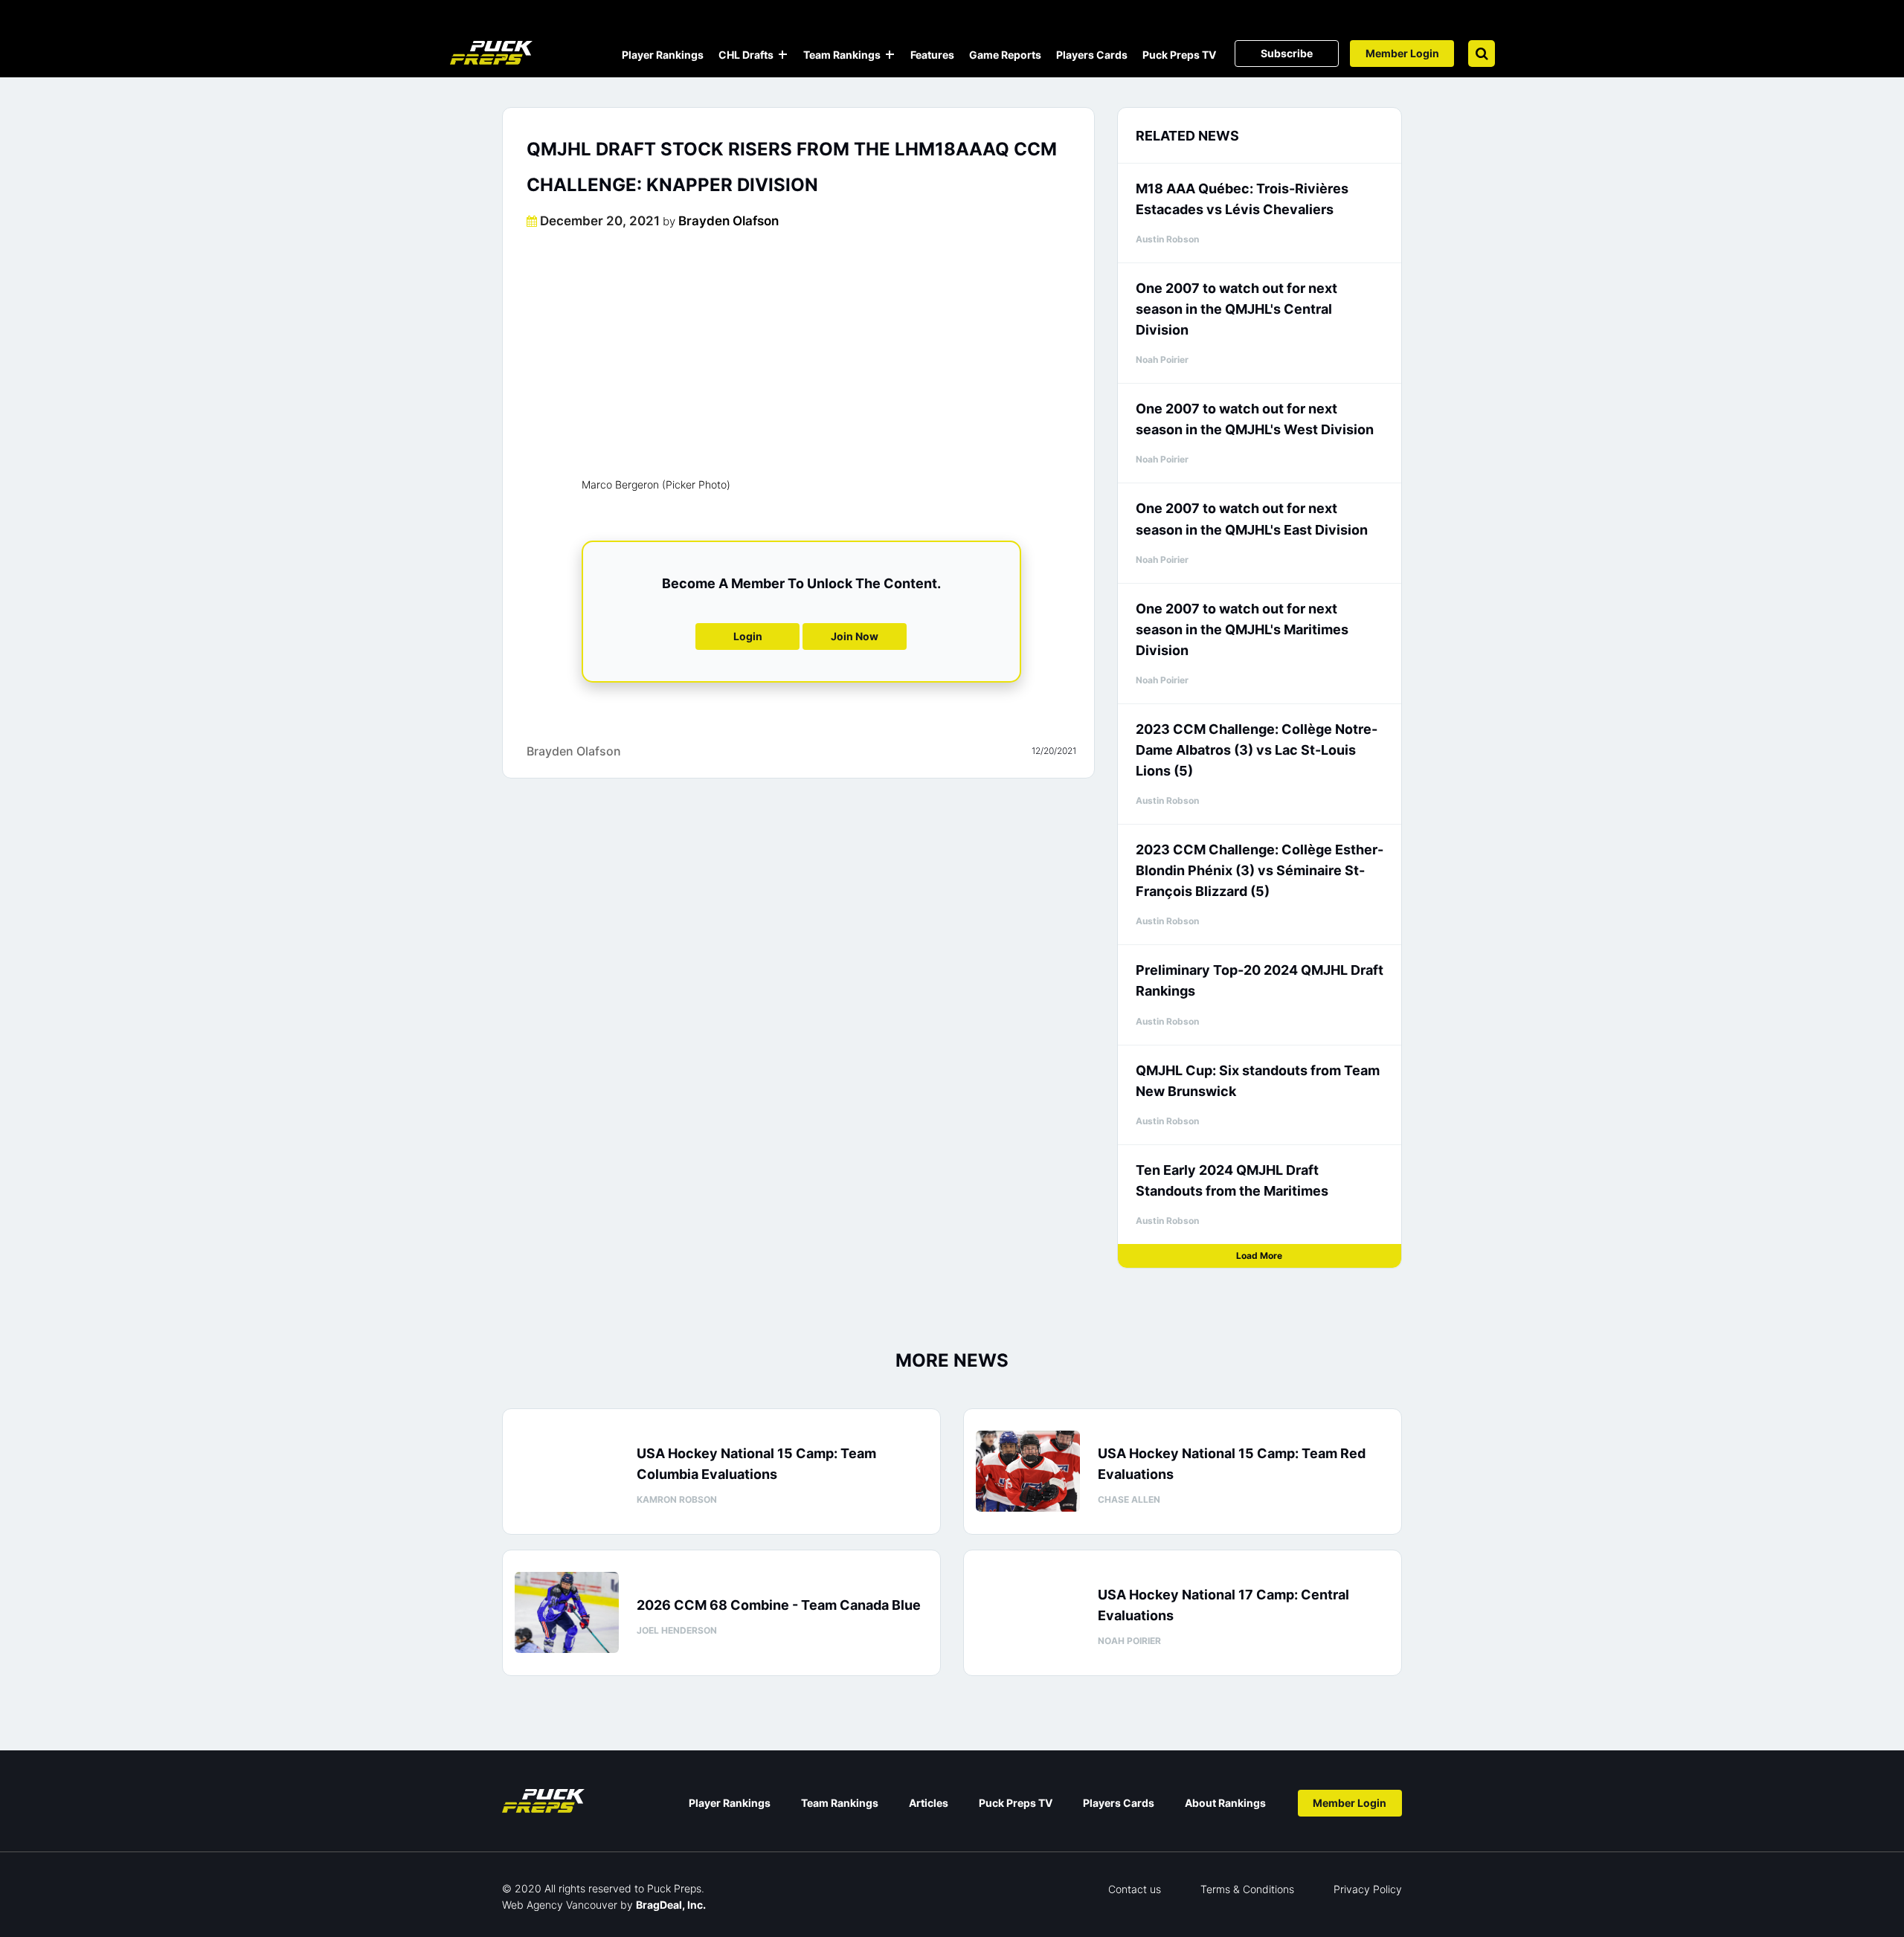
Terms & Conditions (1247, 1889)
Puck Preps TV (1179, 55)
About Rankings (1225, 1803)
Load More (1259, 1256)
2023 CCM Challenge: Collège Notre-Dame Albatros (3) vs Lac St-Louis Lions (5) (1257, 750)
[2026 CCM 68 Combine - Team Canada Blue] (567, 1612)
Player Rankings (663, 55)
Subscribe (1287, 53)
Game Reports (1005, 55)
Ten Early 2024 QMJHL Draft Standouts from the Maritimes (1232, 1180)
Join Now (855, 636)
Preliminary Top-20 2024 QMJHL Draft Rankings (1260, 980)
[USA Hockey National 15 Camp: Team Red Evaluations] (1028, 1471)
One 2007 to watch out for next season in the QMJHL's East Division (1252, 519)
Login (748, 636)
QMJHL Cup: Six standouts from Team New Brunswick (1258, 1081)
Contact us (1135, 1889)
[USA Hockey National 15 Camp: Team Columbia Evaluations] (567, 1471)
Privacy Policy (1368, 1889)
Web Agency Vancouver (560, 1905)
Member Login (1402, 53)
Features (932, 55)
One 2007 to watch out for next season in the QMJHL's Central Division (1236, 309)
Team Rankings (842, 55)
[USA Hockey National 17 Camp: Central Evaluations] (1028, 1612)
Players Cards (1092, 55)
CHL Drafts (746, 55)
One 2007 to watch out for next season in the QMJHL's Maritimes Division (1242, 629)
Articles (929, 1803)
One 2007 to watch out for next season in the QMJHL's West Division (1255, 419)
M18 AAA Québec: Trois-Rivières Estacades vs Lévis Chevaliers (1242, 199)
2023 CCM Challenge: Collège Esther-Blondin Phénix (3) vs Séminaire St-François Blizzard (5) (1260, 870)
